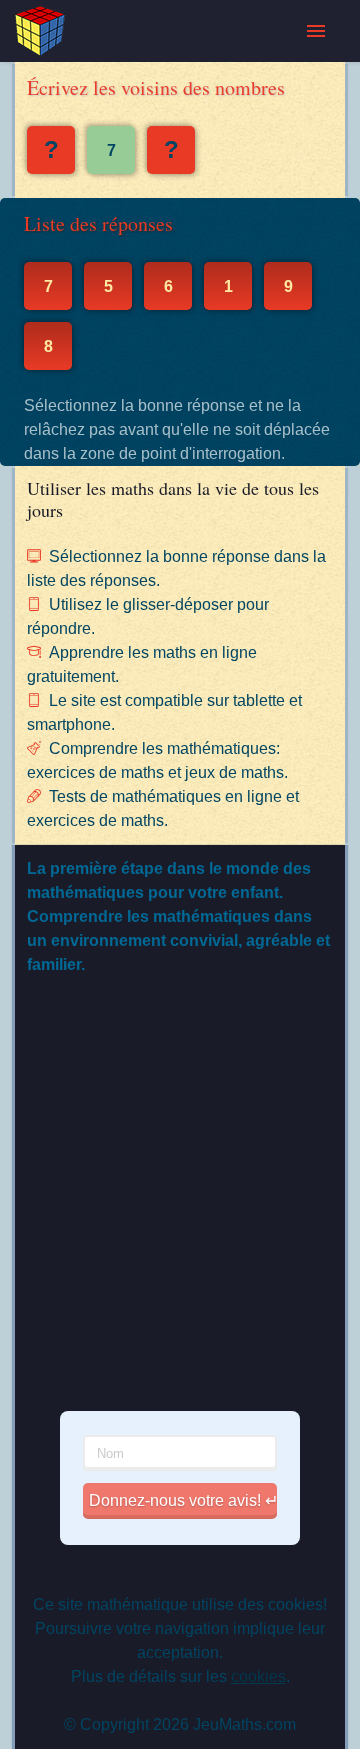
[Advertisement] (180, 1207)
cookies (258, 1676)
